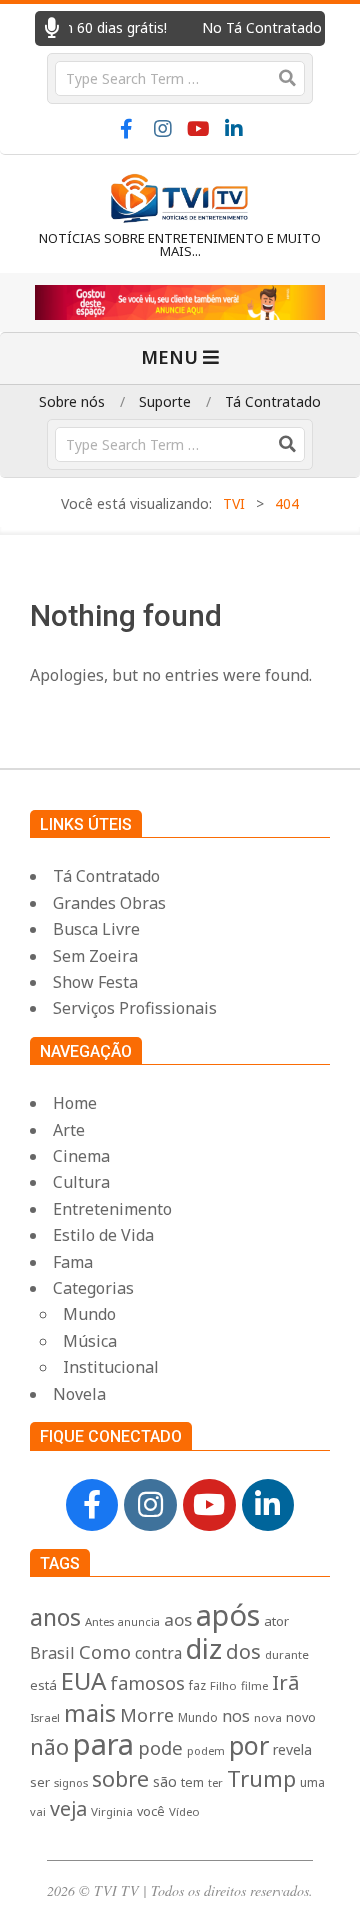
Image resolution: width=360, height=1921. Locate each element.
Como (105, 1651)
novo (301, 1717)
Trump (261, 1778)
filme (254, 1685)
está (43, 1685)
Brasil (52, 1653)
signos (71, 1782)
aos (178, 1619)
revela (292, 1749)
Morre (147, 1715)
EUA (83, 1680)
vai (38, 1811)
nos (236, 1716)
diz (204, 1648)
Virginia (112, 1811)
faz (197, 1685)
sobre (120, 1778)
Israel (45, 1717)
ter (215, 1782)
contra (158, 1653)
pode (160, 1747)
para (103, 1744)
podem (206, 1750)
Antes (99, 1621)
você (151, 1811)
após (228, 1614)
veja (68, 1808)
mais (90, 1713)
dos (243, 1651)
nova (268, 1717)
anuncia (139, 1622)
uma (312, 1782)
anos (55, 1617)
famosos (147, 1683)
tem (192, 1782)
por (249, 1745)
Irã (285, 1682)
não (49, 1746)
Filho (223, 1685)
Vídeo (184, 1811)
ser (40, 1782)
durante (287, 1654)
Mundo (198, 1717)
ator (276, 1621)
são (165, 1781)
